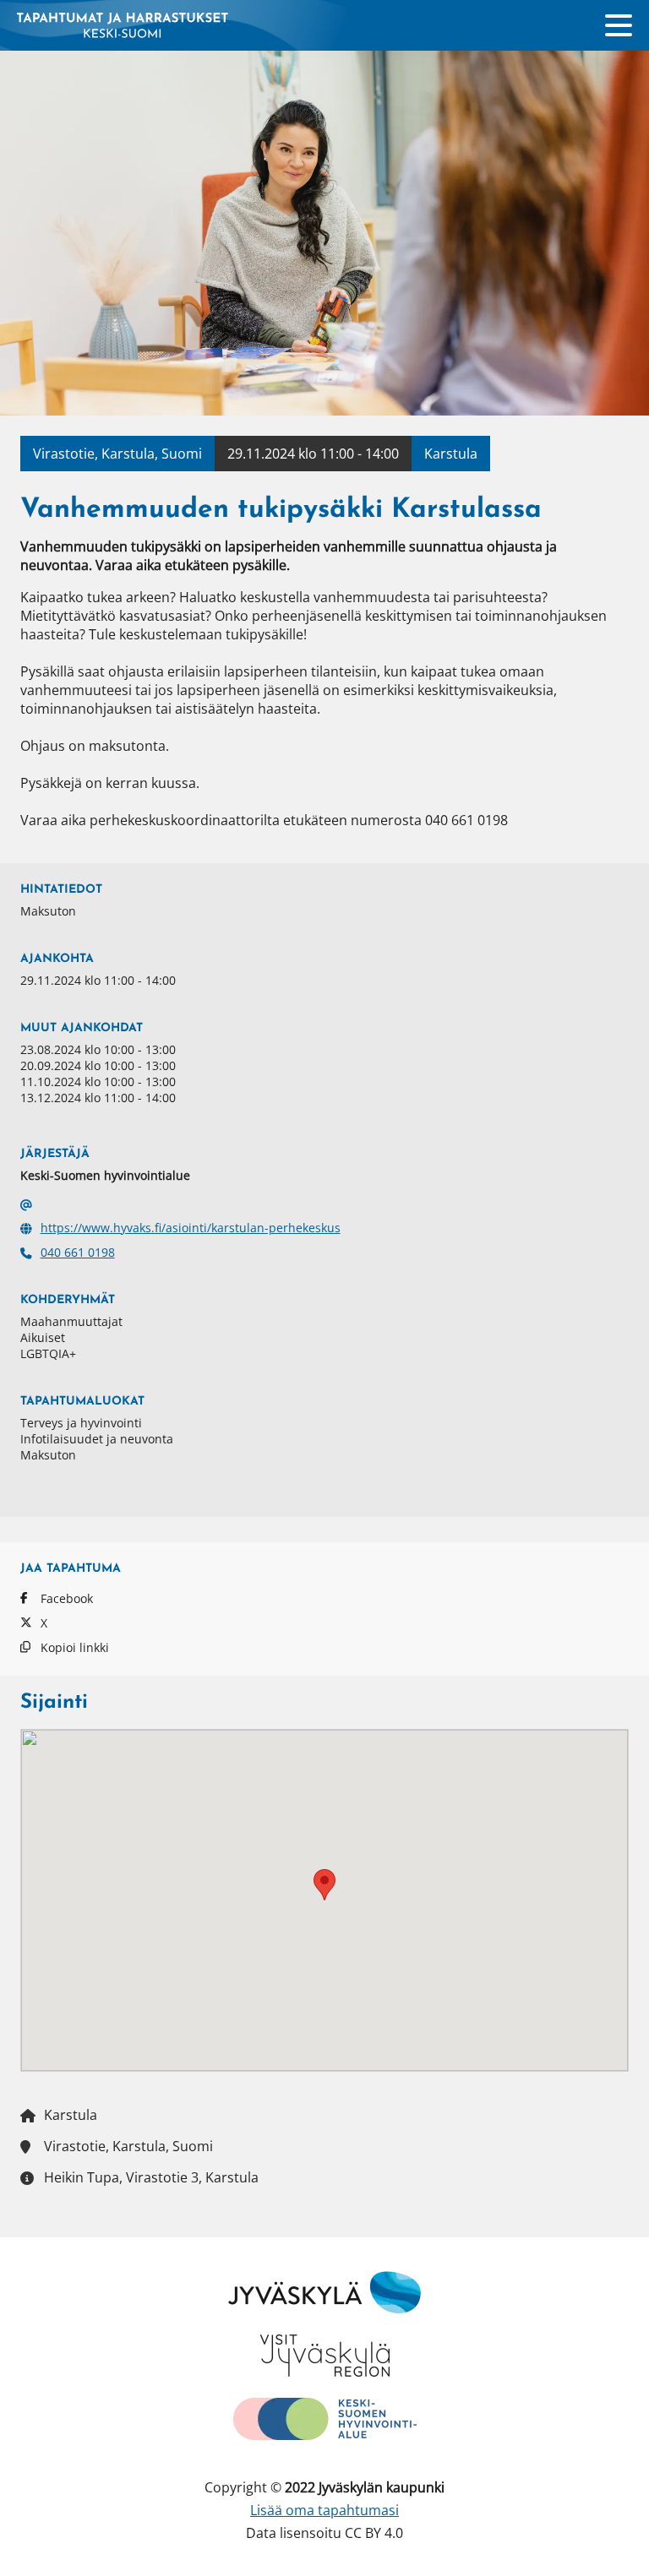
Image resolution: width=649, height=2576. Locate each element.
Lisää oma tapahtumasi (324, 2510)
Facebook (67, 1598)
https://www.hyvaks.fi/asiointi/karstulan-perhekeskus (191, 1228)
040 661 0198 (78, 1252)
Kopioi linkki (75, 1647)
